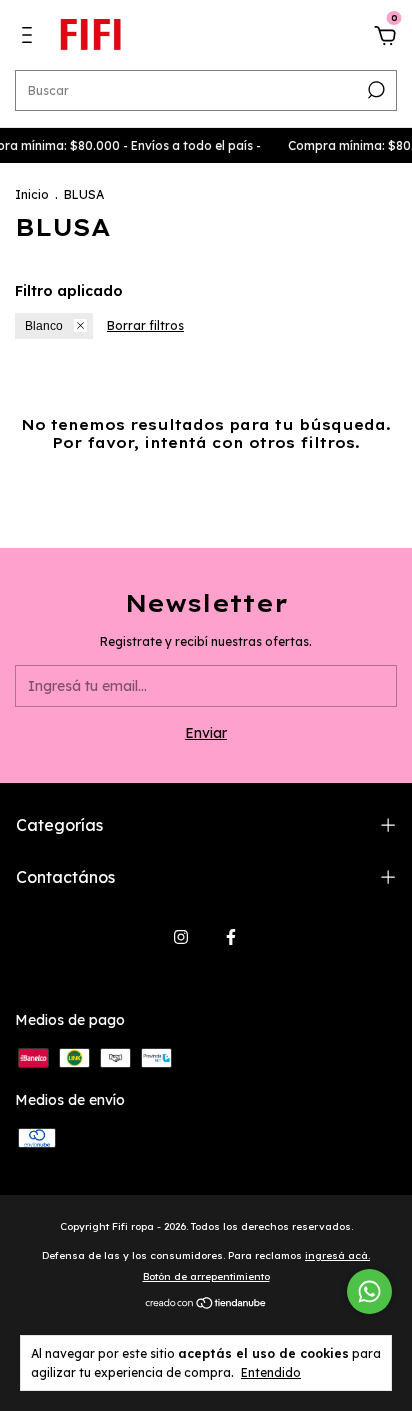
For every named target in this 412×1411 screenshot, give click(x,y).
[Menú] (30, 38)
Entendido (271, 1372)
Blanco (44, 326)
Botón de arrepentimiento (206, 1276)
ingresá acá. (337, 1255)
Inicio (32, 194)
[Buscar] (374, 90)
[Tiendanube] (206, 1305)
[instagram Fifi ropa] (181, 937)
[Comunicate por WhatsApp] (369, 1291)
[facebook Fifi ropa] (231, 937)
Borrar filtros (145, 325)
